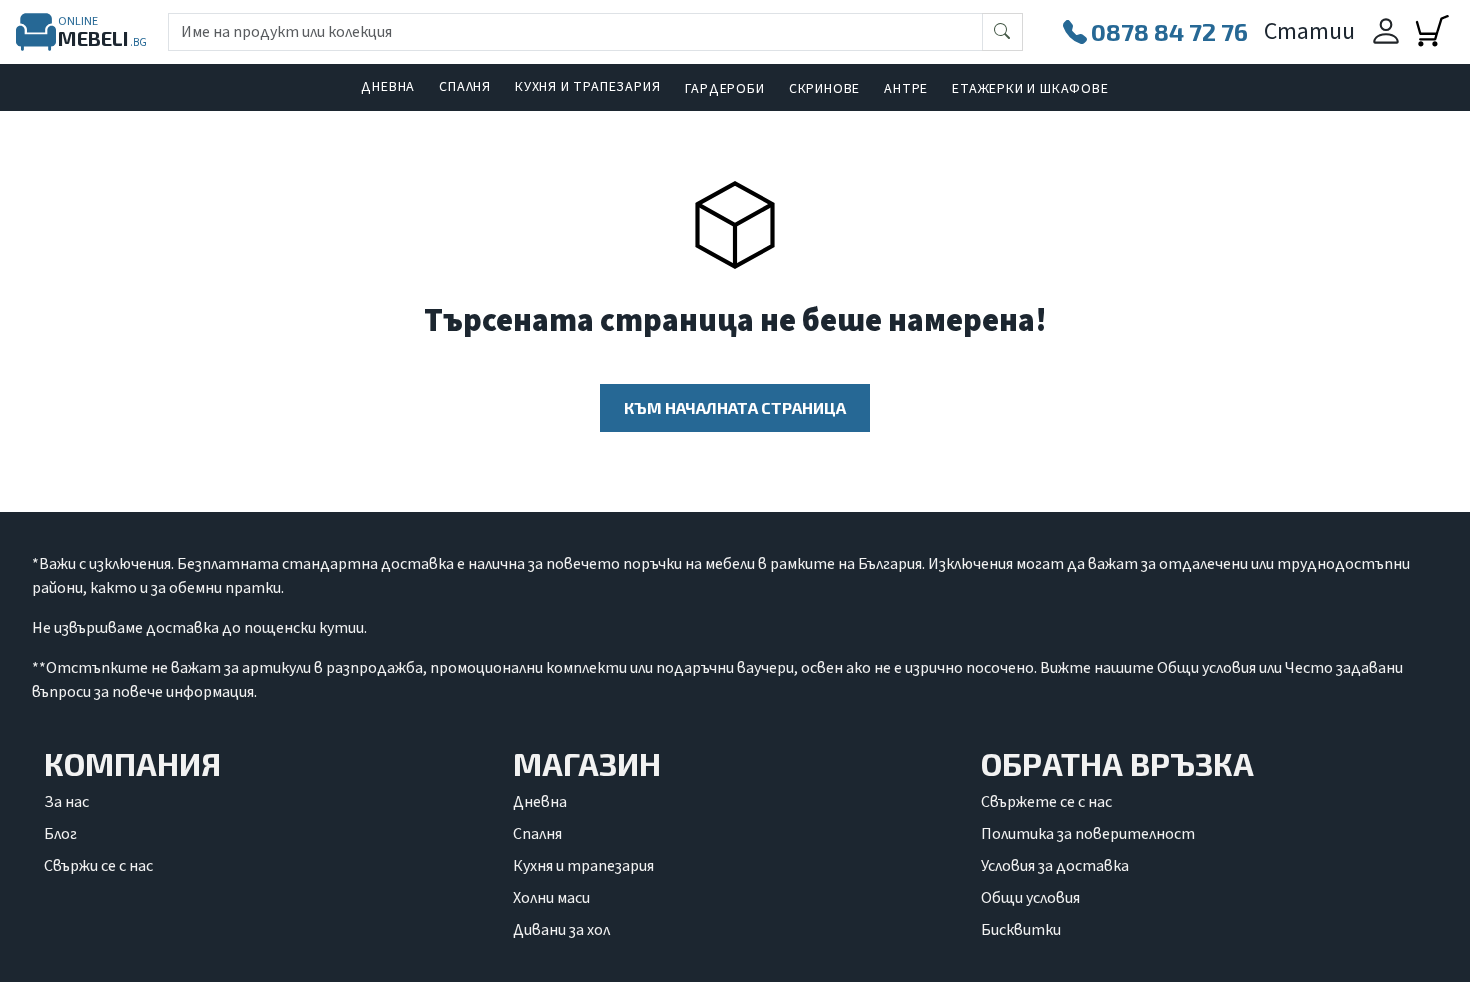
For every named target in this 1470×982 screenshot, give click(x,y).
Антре (906, 89)
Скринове (824, 89)
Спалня (465, 87)
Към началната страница (735, 407)
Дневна (388, 87)
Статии (1309, 31)
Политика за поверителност (1088, 834)
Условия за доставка (1055, 866)
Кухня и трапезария (587, 87)
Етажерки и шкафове (1030, 89)
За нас (66, 802)
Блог (60, 834)
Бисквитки (1021, 930)
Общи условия (1030, 898)
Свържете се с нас (1046, 802)
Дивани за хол (561, 930)
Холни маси (551, 898)
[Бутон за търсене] (1002, 32)
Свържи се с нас (98, 866)
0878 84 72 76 (1169, 31)
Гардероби (725, 89)
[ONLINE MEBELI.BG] (36, 32)
